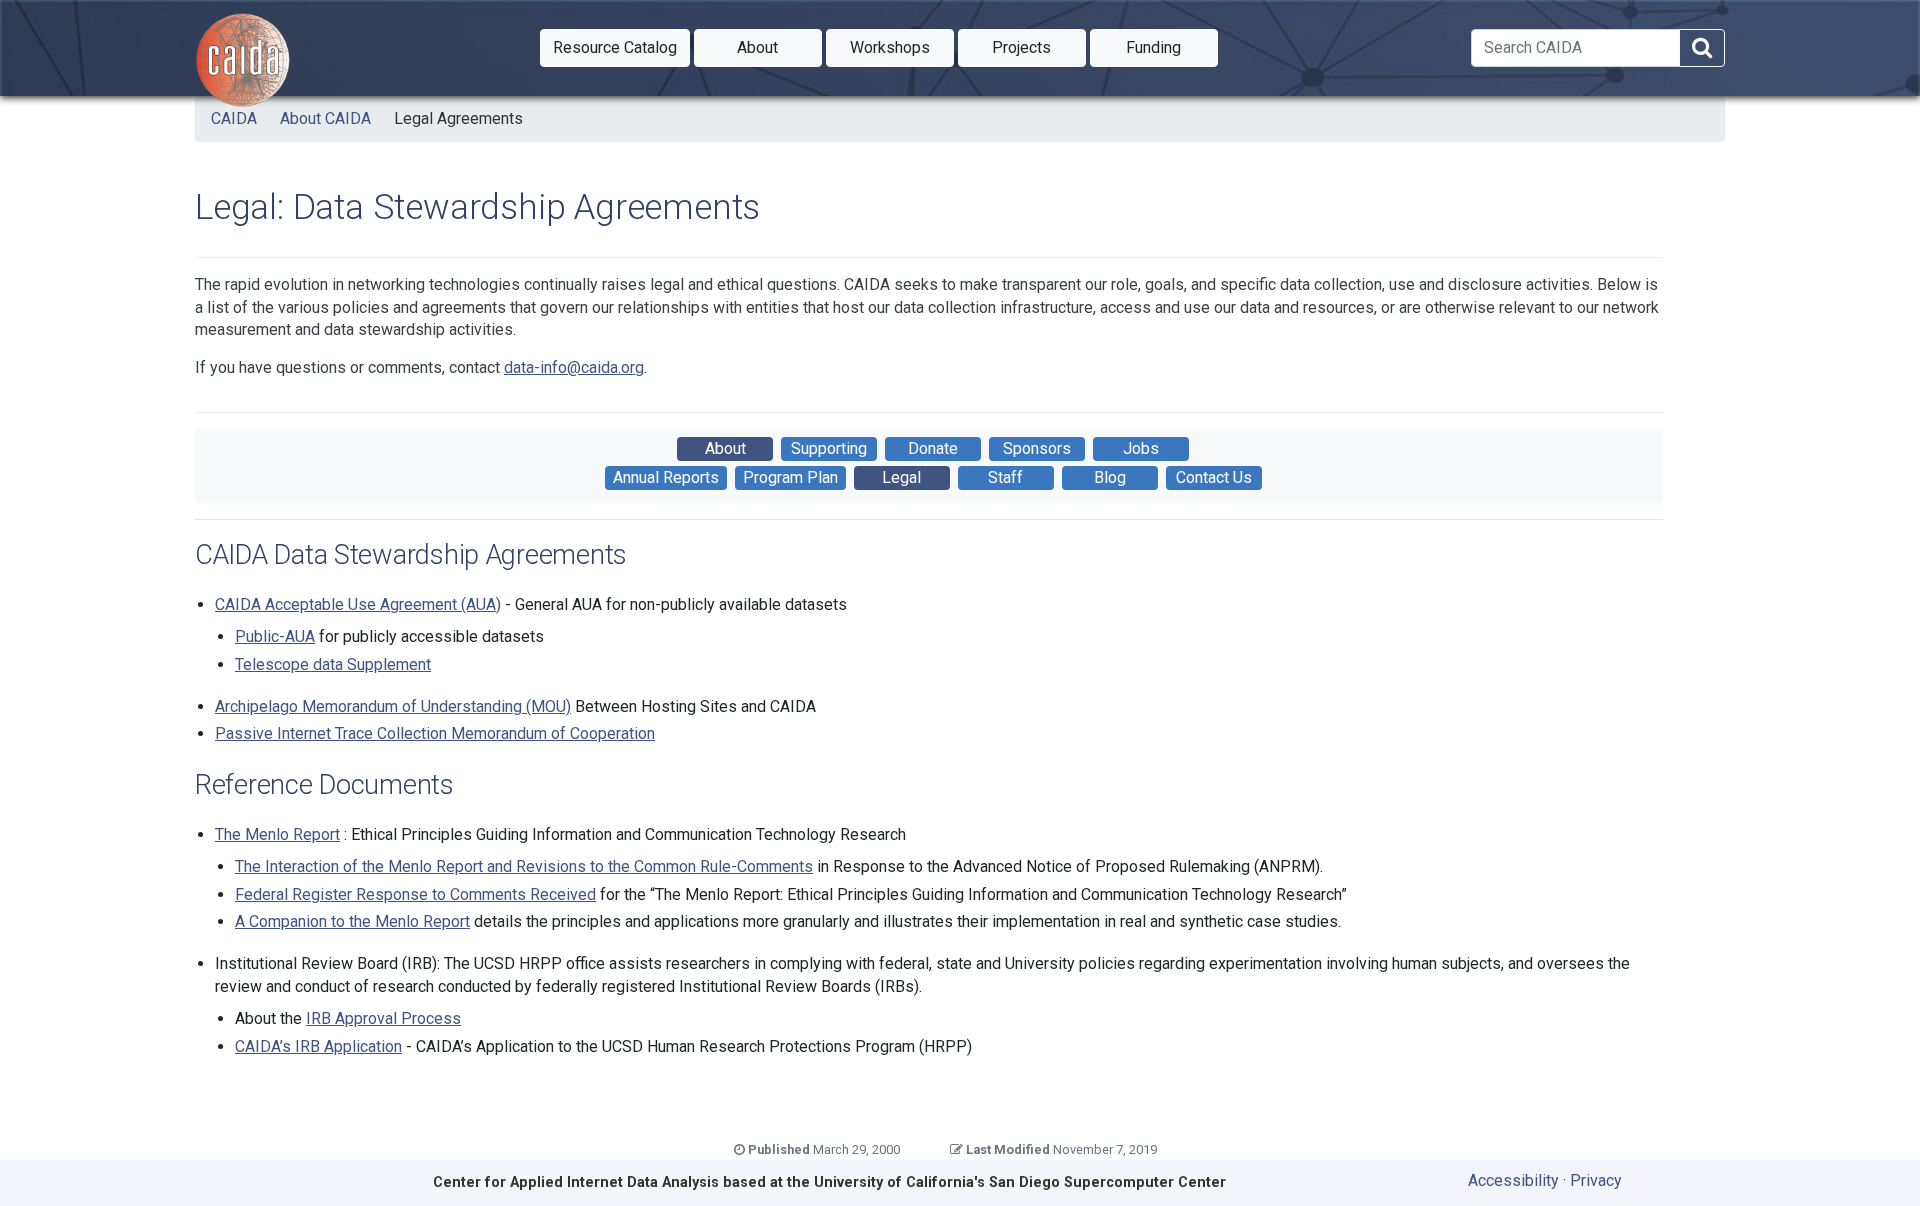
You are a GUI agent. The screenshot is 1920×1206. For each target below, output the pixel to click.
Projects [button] (1039, 47)
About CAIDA (325, 118)
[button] (615, 48)
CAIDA (234, 118)
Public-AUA (275, 636)
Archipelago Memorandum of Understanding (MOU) (393, 706)
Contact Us (1214, 477)
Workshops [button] (902, 47)
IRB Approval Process (383, 1018)
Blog (1110, 477)
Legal (901, 477)
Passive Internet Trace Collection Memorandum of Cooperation (435, 733)
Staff (1005, 477)
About (725, 448)
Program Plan (790, 477)
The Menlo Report (277, 834)
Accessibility (1513, 1180)
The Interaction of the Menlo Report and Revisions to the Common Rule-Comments (524, 866)
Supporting (829, 448)
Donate (933, 448)
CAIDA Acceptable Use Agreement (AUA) (358, 604)
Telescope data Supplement (333, 664)
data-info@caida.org (574, 367)
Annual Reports (666, 477)
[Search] (1702, 48)
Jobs (1141, 448)
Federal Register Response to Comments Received (415, 894)
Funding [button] (1172, 47)
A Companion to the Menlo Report (352, 921)
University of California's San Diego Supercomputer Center (1020, 1182)
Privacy (1596, 1180)
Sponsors (1037, 448)
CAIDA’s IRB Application (318, 1046)
